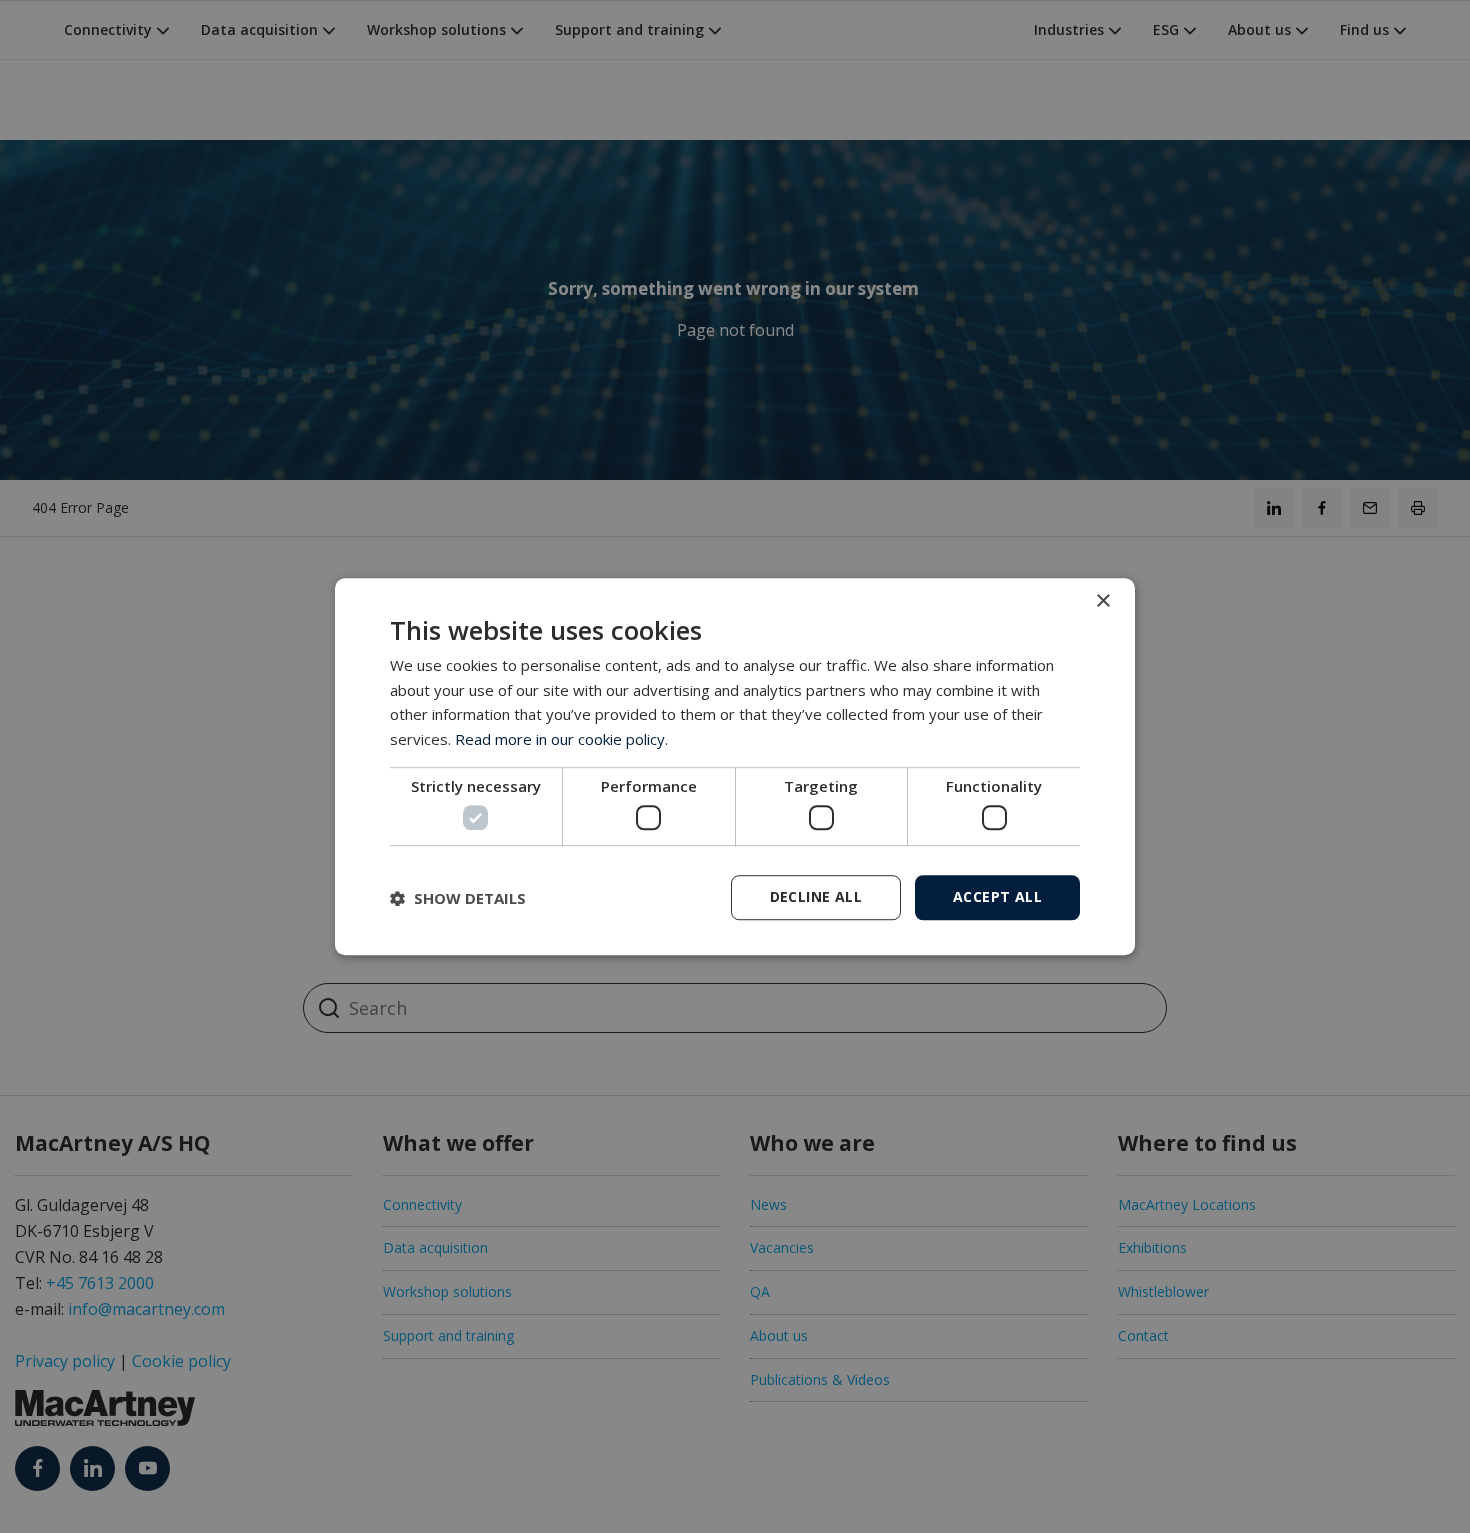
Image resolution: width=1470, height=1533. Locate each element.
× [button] (1102, 601)
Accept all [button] (997, 896)
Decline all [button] (816, 896)
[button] (458, 898)
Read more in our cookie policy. (561, 739)
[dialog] (735, 767)
